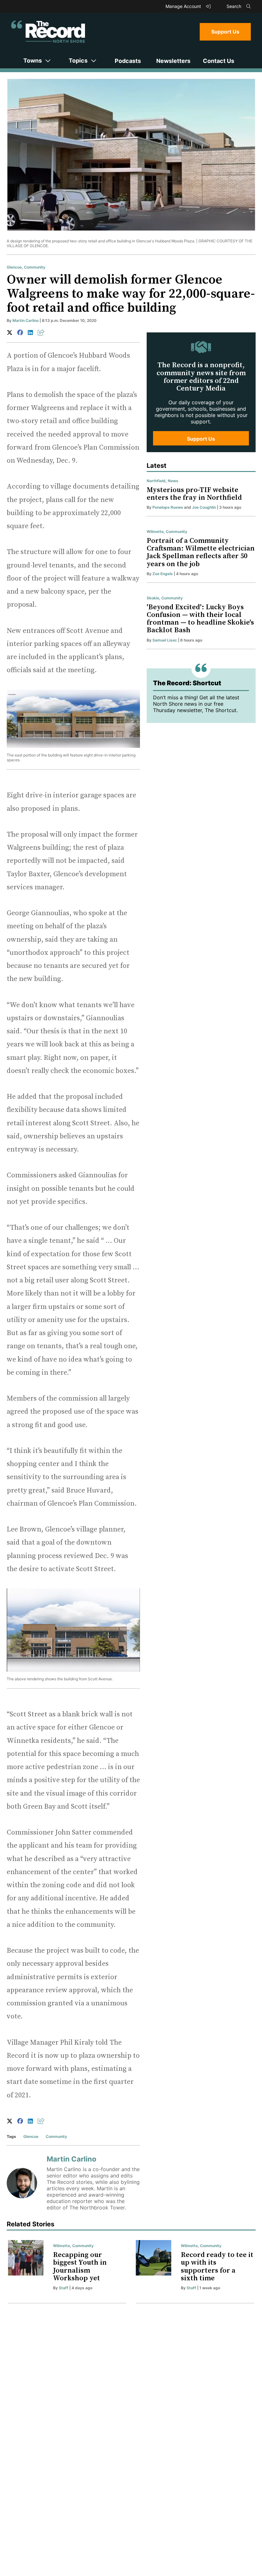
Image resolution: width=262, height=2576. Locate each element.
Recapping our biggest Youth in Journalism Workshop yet (80, 2267)
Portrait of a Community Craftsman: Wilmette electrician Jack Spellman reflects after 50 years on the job (201, 552)
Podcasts (128, 61)
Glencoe (14, 267)
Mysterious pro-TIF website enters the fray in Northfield (194, 494)
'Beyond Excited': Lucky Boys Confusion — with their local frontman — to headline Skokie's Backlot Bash (200, 619)
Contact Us (219, 61)
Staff (64, 2288)
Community (35, 267)
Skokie (153, 598)
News (173, 481)
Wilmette (155, 532)
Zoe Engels (163, 574)
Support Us (225, 32)
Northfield (156, 481)
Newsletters (173, 61)
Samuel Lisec (165, 640)
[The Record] (48, 32)
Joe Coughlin (204, 507)
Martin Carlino (26, 320)
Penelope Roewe (168, 507)
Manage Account (184, 6)
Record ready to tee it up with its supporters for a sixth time (217, 2267)
